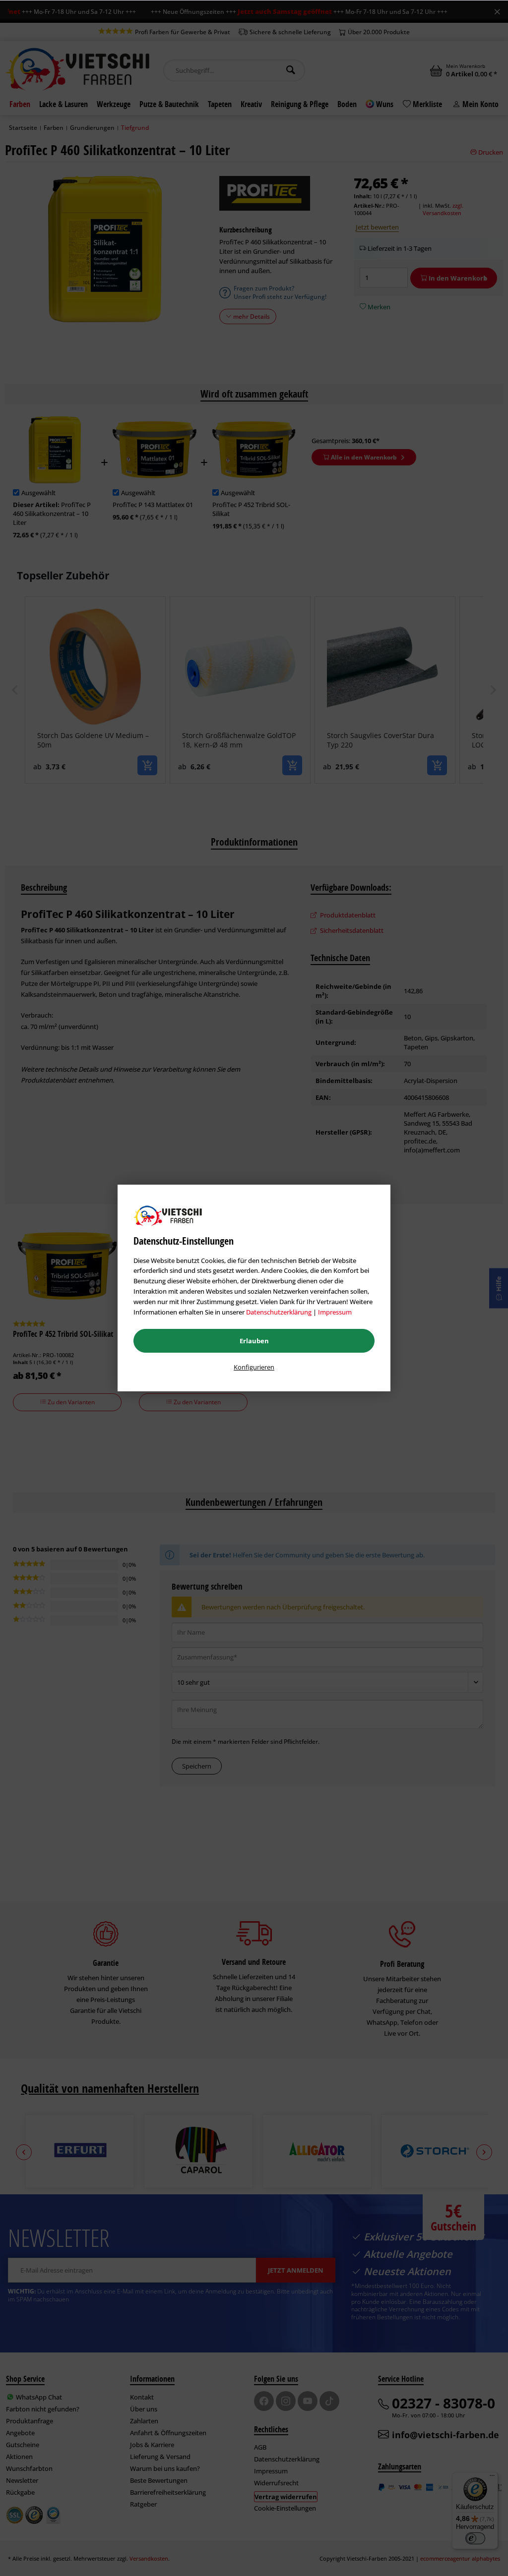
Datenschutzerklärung (279, 1312)
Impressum (335, 1312)
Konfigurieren (254, 1367)
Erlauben (254, 1341)
